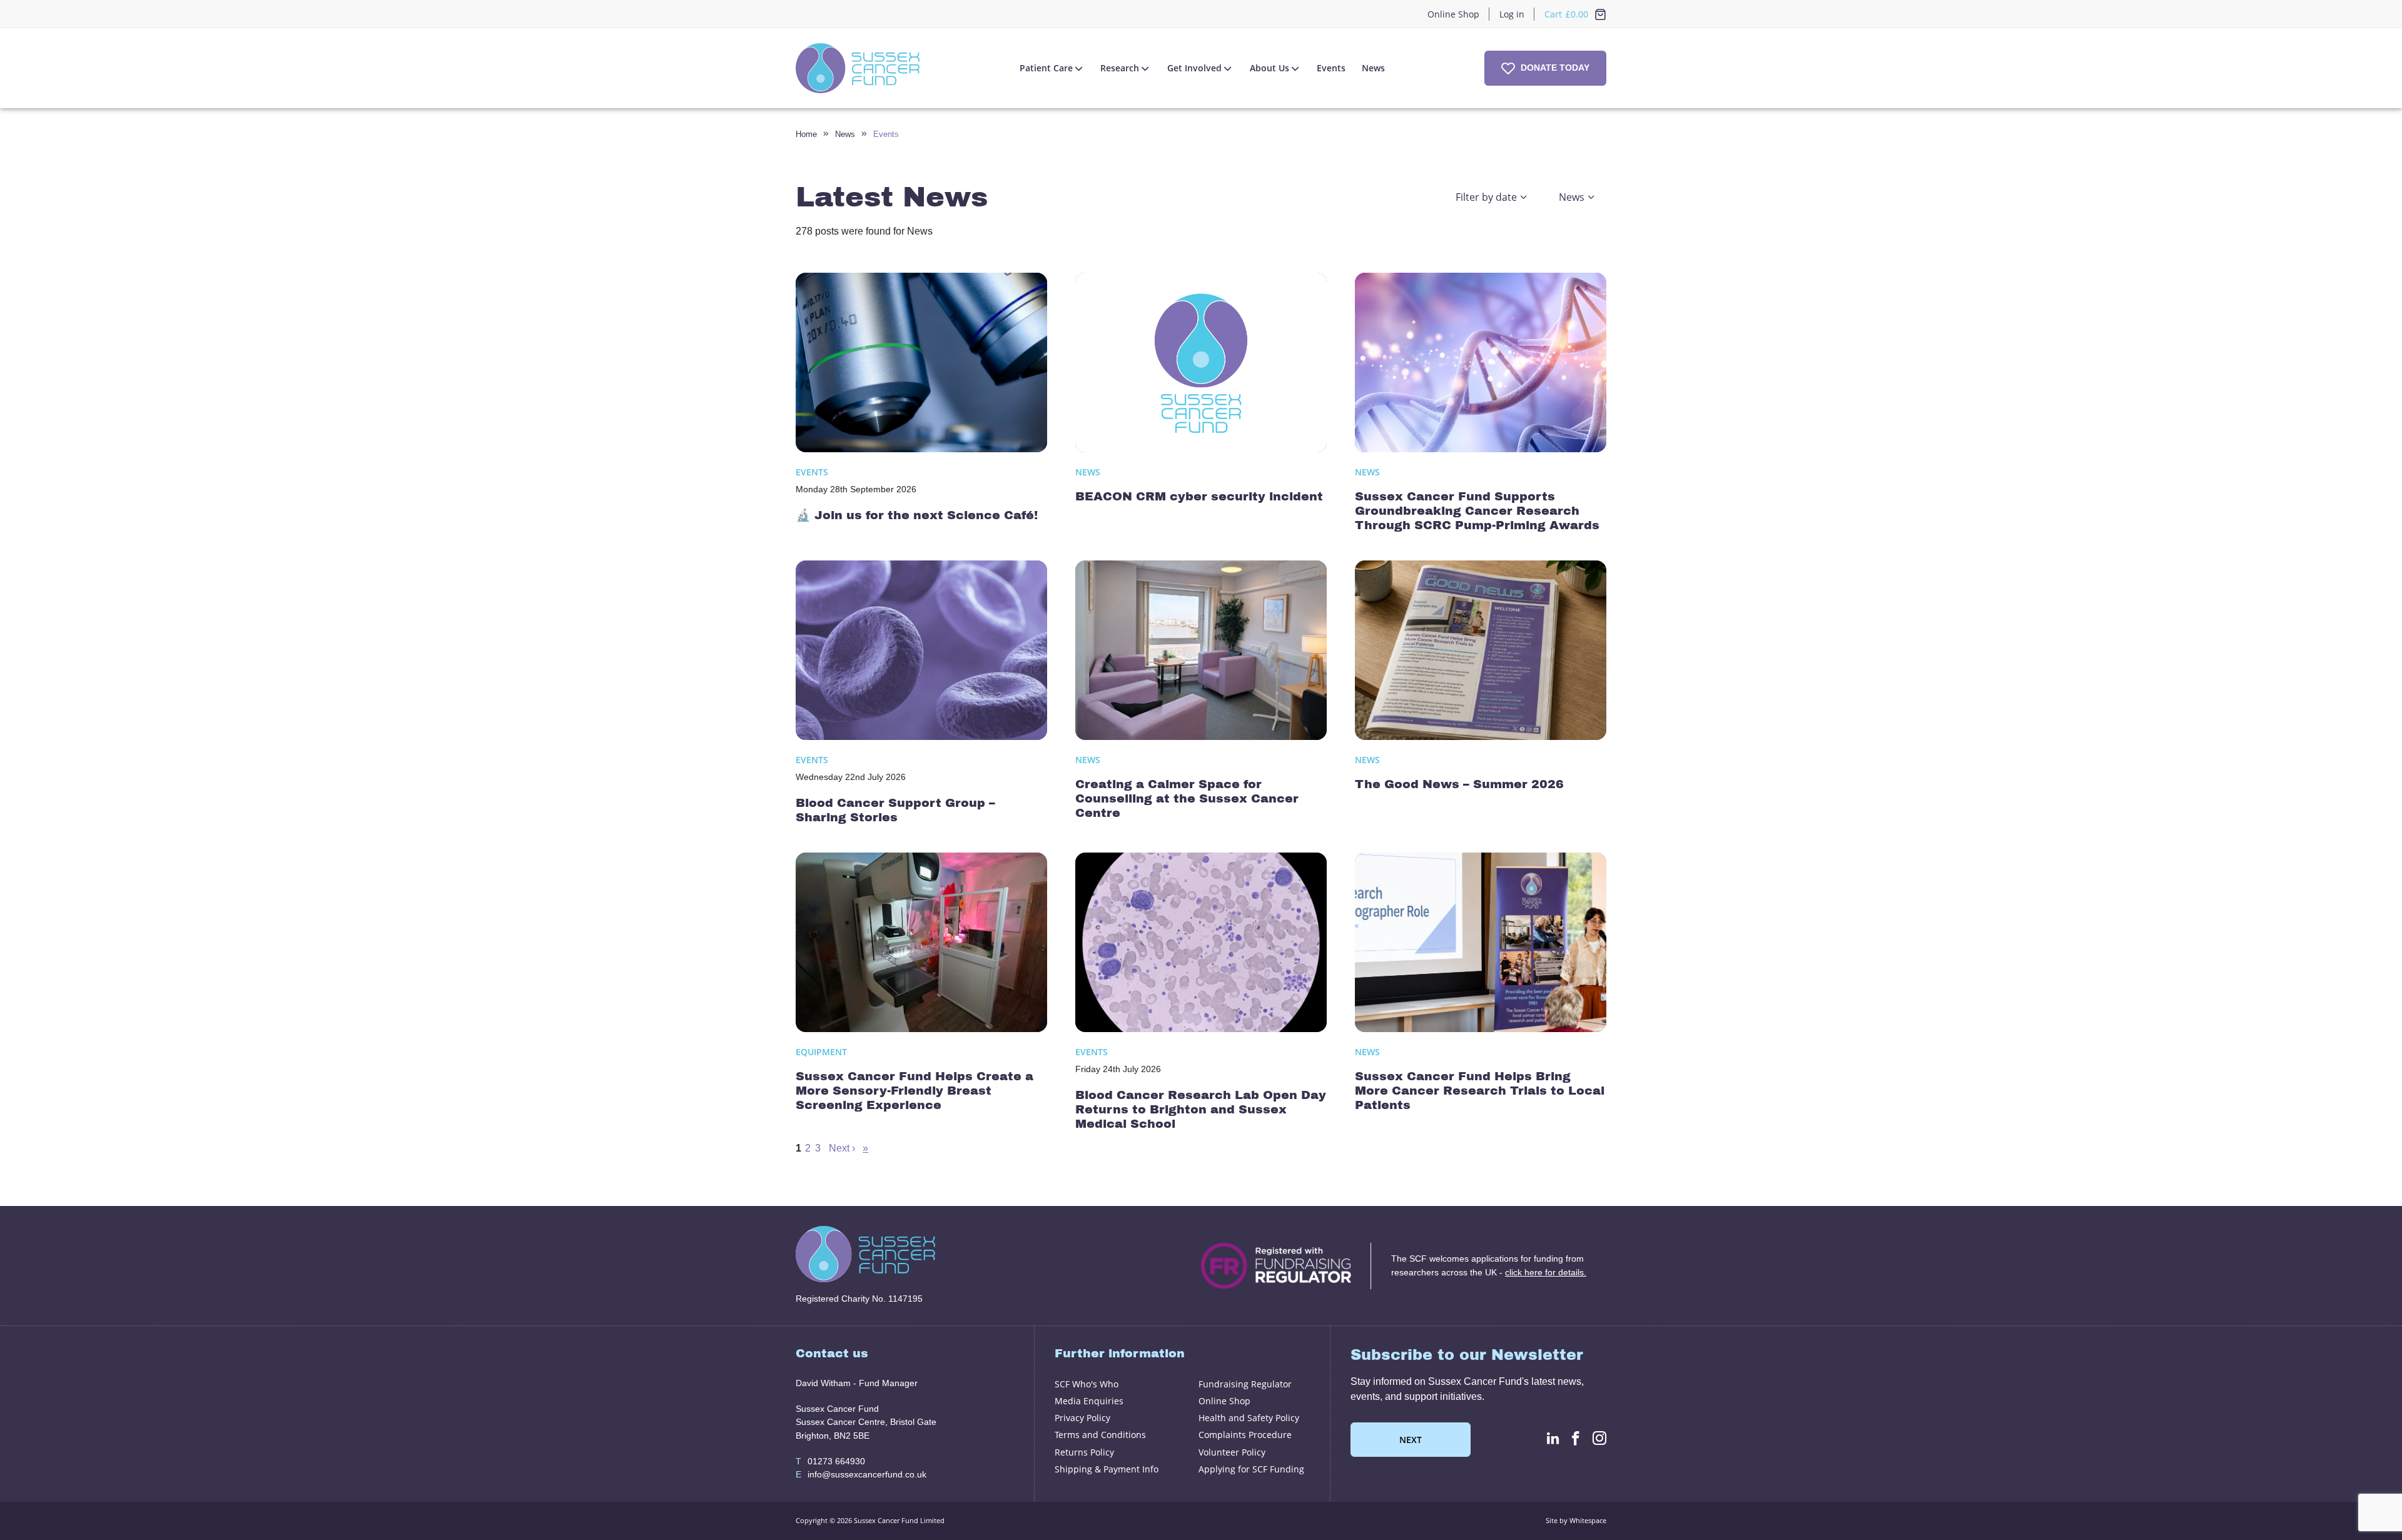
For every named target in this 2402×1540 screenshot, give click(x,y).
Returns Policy (1084, 1452)
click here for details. (1546, 1272)
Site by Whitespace (1576, 1520)
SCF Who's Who (1087, 1384)
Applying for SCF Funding (1251, 1469)
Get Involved (1194, 68)
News (1373, 68)
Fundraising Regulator (1245, 1384)
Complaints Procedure (1245, 1435)
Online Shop (1453, 14)
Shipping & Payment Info (1107, 1469)
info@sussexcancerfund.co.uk (861, 1474)
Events (1331, 68)
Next (1411, 1440)
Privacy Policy (1082, 1418)
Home (806, 134)
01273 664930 (830, 1461)
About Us (1269, 68)
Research (1120, 68)
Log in (1512, 14)
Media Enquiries (1089, 1401)
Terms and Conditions (1100, 1435)
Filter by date (1486, 197)
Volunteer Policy (1232, 1452)
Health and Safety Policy (1249, 1418)
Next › (842, 1148)
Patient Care (1046, 68)
